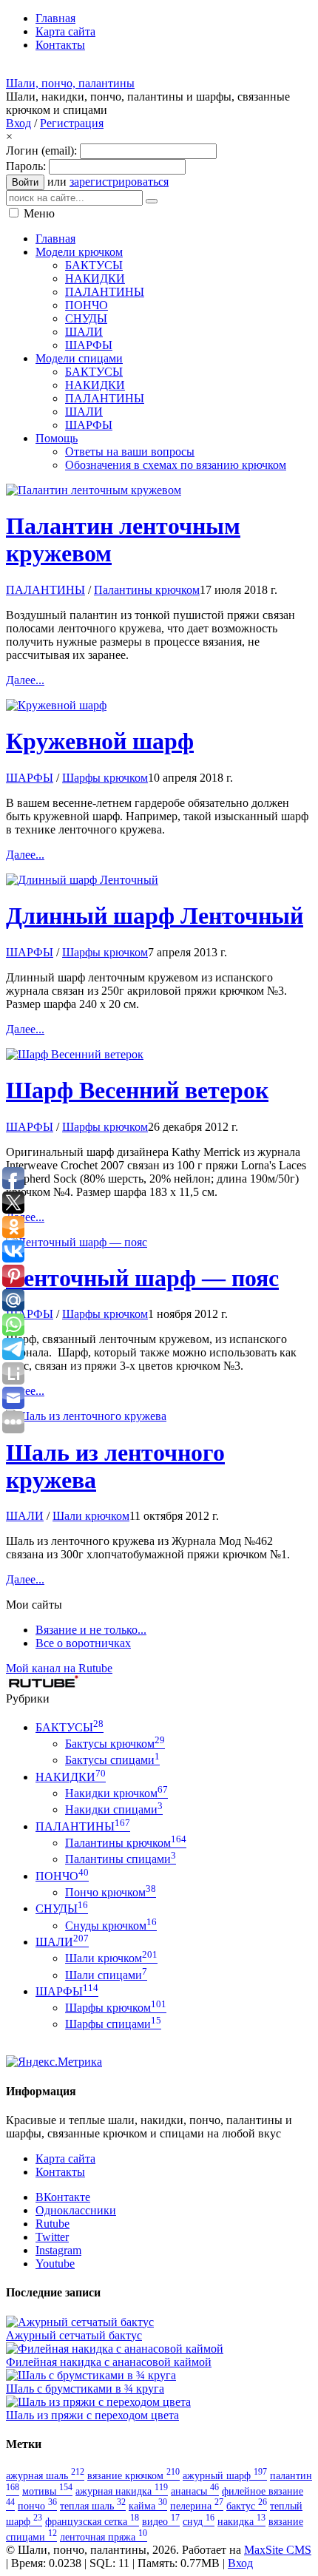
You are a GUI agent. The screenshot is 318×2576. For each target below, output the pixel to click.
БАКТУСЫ (70, 1727)
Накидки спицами (114, 1809)
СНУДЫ (62, 1909)
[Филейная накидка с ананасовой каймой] (115, 2349)
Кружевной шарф (100, 741)
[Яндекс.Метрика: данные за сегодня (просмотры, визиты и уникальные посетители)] (54, 2062)
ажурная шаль (45, 2475)
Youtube (55, 2264)
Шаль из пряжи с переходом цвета (92, 2415)
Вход (18, 123)
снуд (199, 2521)
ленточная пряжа (104, 2537)
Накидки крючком (116, 1793)
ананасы (195, 2491)
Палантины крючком (147, 590)
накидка (241, 2521)
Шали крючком (91, 1516)
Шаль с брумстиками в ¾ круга (85, 2389)
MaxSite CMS (278, 2550)
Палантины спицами (121, 1859)
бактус (247, 2506)
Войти (25, 182)
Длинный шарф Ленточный (155, 916)
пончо (37, 2506)
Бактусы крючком (115, 1744)
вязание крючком (133, 2475)
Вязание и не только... (91, 1630)
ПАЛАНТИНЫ (45, 590)
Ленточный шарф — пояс (142, 1278)
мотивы (47, 2491)
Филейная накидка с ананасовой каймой (109, 2362)
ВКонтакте (63, 2197)
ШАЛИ (25, 1516)
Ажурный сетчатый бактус (74, 2335)
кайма (148, 2506)
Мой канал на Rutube (59, 1668)
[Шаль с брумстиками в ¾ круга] (91, 2375)
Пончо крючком (111, 1892)
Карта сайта (65, 2159)
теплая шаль (93, 2506)
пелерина (197, 2506)
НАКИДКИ (71, 1777)
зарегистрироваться (119, 182)
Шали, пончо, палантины (70, 83)
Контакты (60, 2172)
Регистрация (72, 123)
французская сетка (92, 2521)
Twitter (52, 2237)
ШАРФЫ (30, 778)
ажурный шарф (225, 2475)
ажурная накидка (122, 2491)
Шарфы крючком (105, 778)
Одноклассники (76, 2210)
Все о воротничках (83, 1643)
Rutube (53, 2224)
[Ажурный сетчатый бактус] (80, 2322)
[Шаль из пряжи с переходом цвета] (98, 2402)
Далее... (25, 680)
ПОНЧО (62, 1876)
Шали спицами (106, 1975)
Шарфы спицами (113, 2024)
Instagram (58, 2250)
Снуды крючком (111, 1926)
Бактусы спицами (112, 1760)
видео (161, 2521)
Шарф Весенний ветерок (137, 1090)
